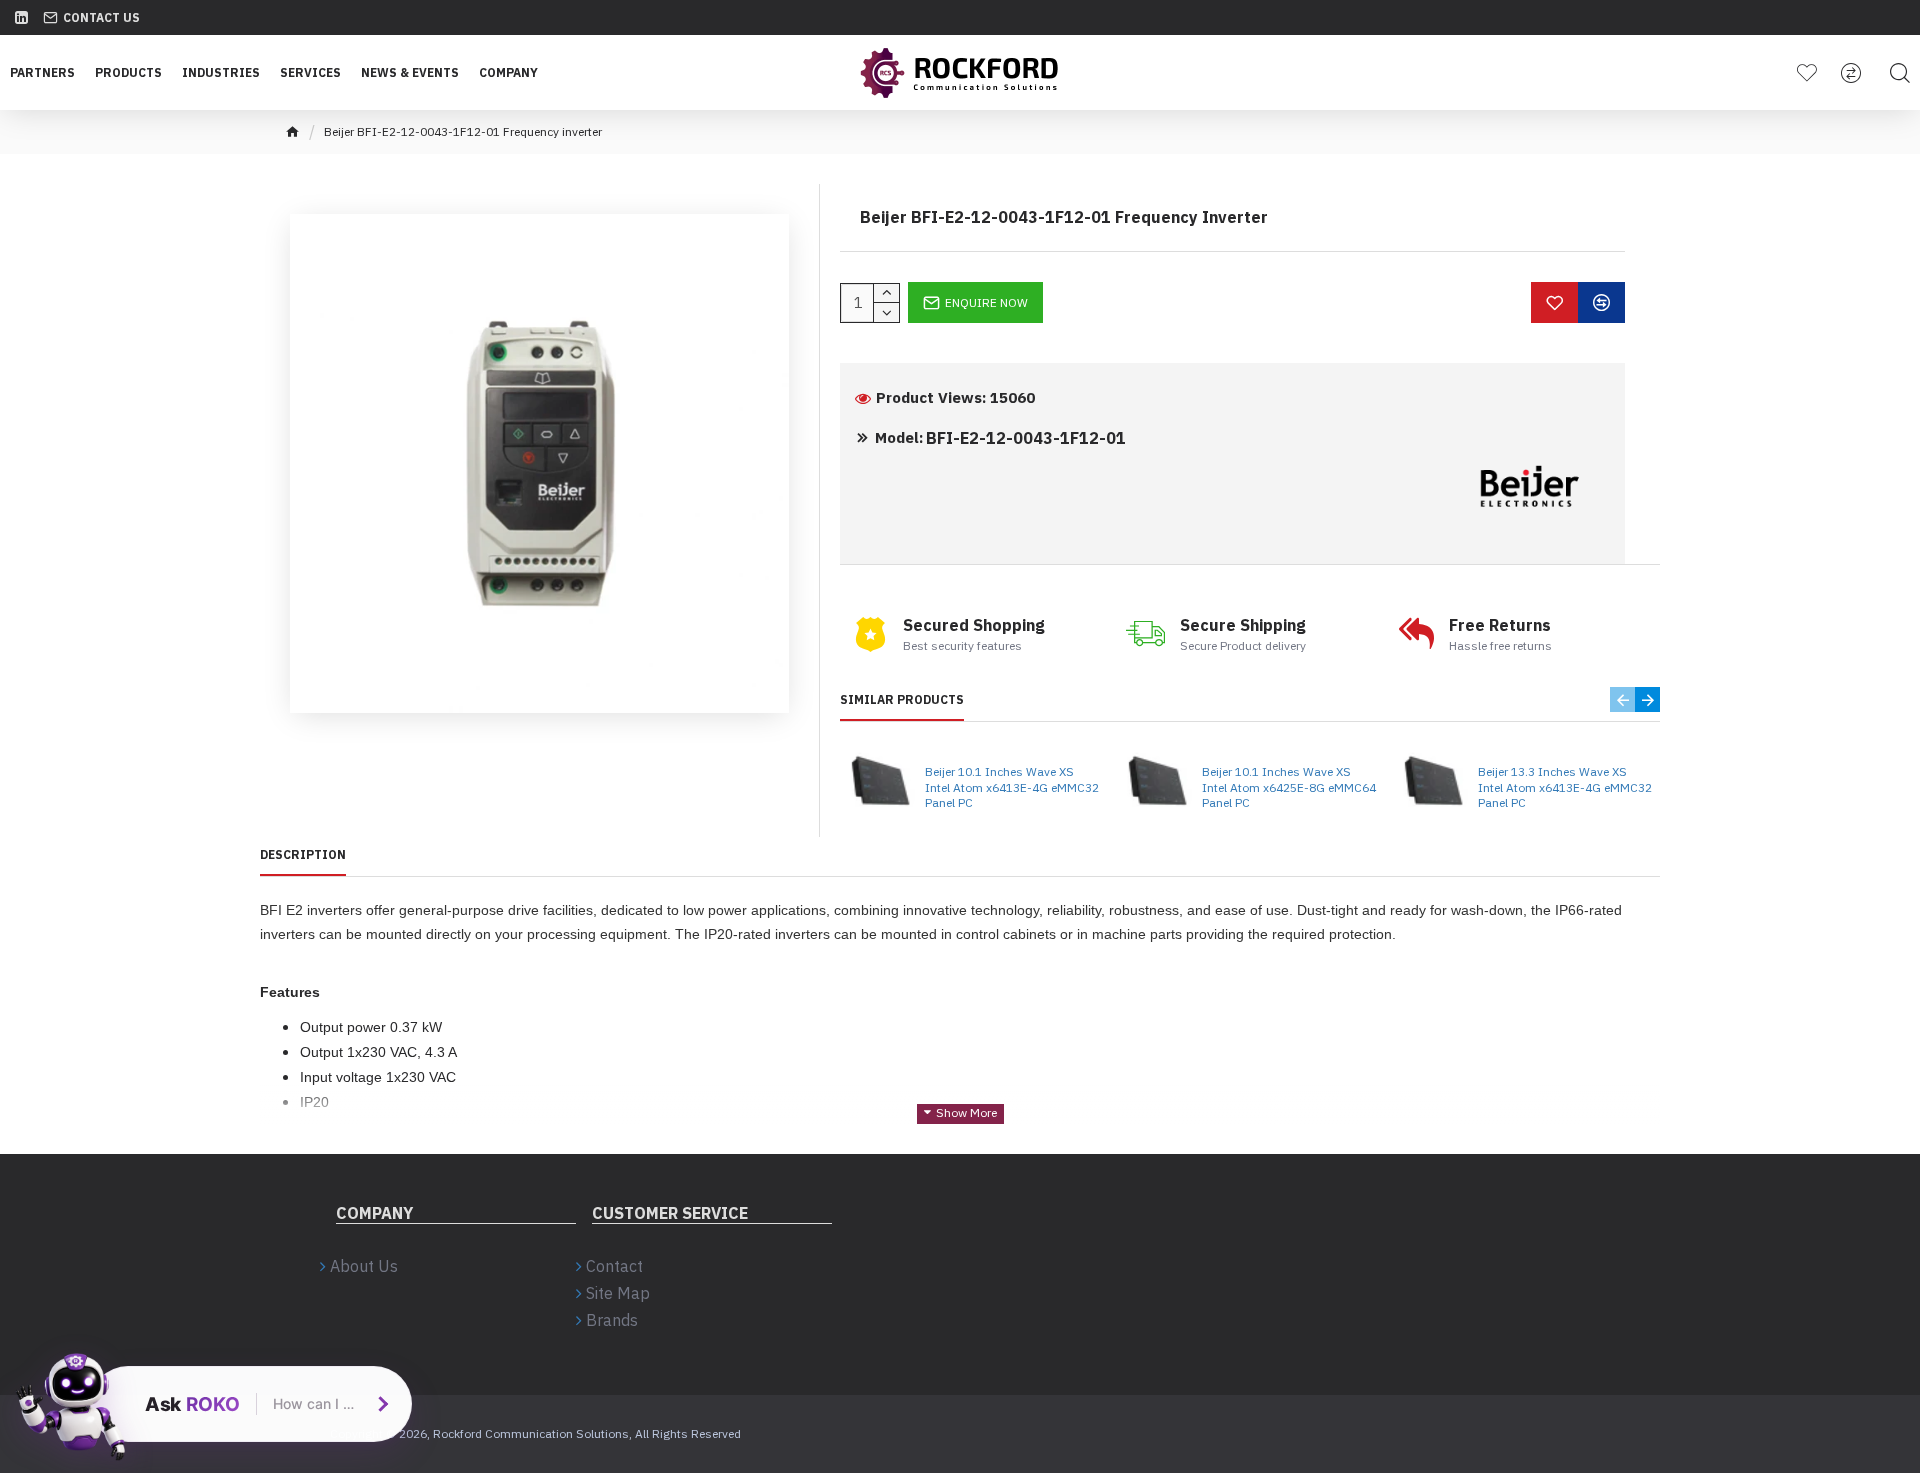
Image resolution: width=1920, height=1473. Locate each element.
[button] (1622, 699)
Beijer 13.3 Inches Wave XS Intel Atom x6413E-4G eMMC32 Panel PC (1565, 787)
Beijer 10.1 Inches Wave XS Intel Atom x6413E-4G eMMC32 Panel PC (1012, 787)
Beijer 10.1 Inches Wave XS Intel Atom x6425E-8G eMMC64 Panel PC (1289, 787)
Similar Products (902, 699)
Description (303, 854)
